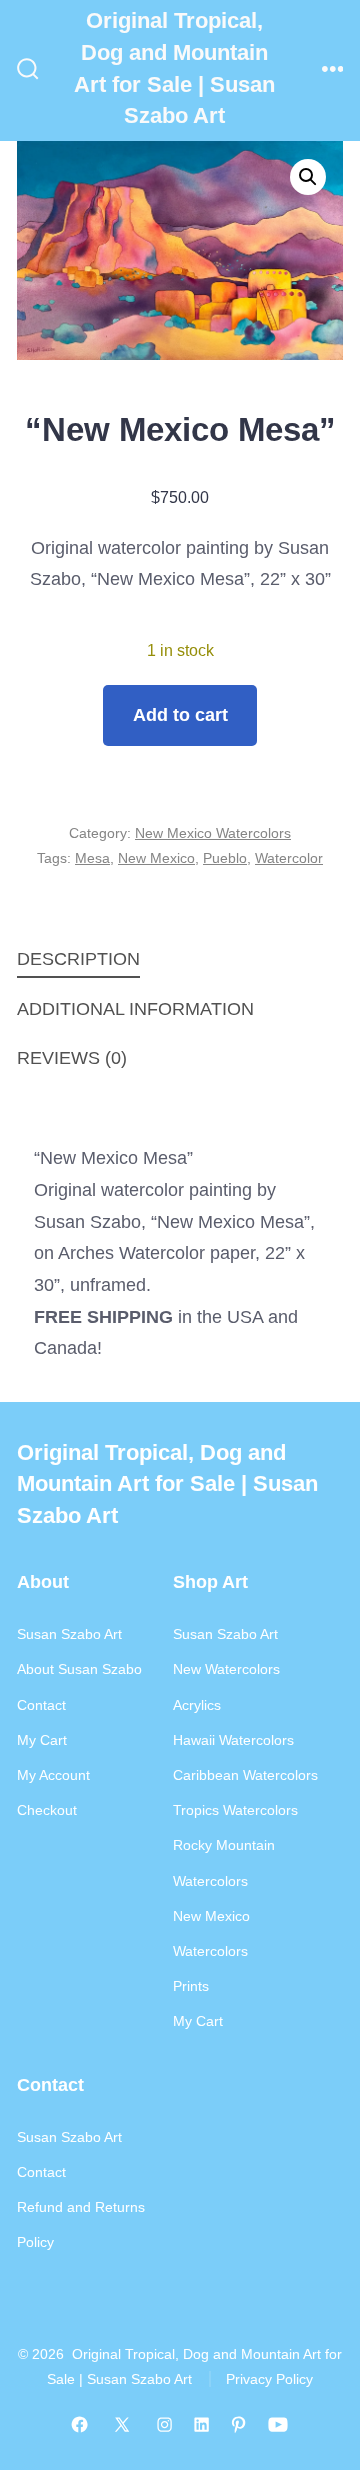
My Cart (42, 1740)
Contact (41, 1705)
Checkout (47, 1810)
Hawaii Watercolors (233, 1740)
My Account (53, 1775)
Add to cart (180, 715)
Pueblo (225, 858)
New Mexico (156, 858)
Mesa (92, 858)
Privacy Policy (269, 2379)
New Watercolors (226, 1669)
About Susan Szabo (79, 1669)
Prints (191, 1986)
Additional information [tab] (135, 1009)
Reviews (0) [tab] (72, 1058)
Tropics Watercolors (235, 1810)
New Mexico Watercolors (213, 833)
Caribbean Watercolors (245, 1775)
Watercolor (289, 858)
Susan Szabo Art (69, 1634)
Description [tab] (78, 959)
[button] (308, 177)
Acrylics (197, 1705)
